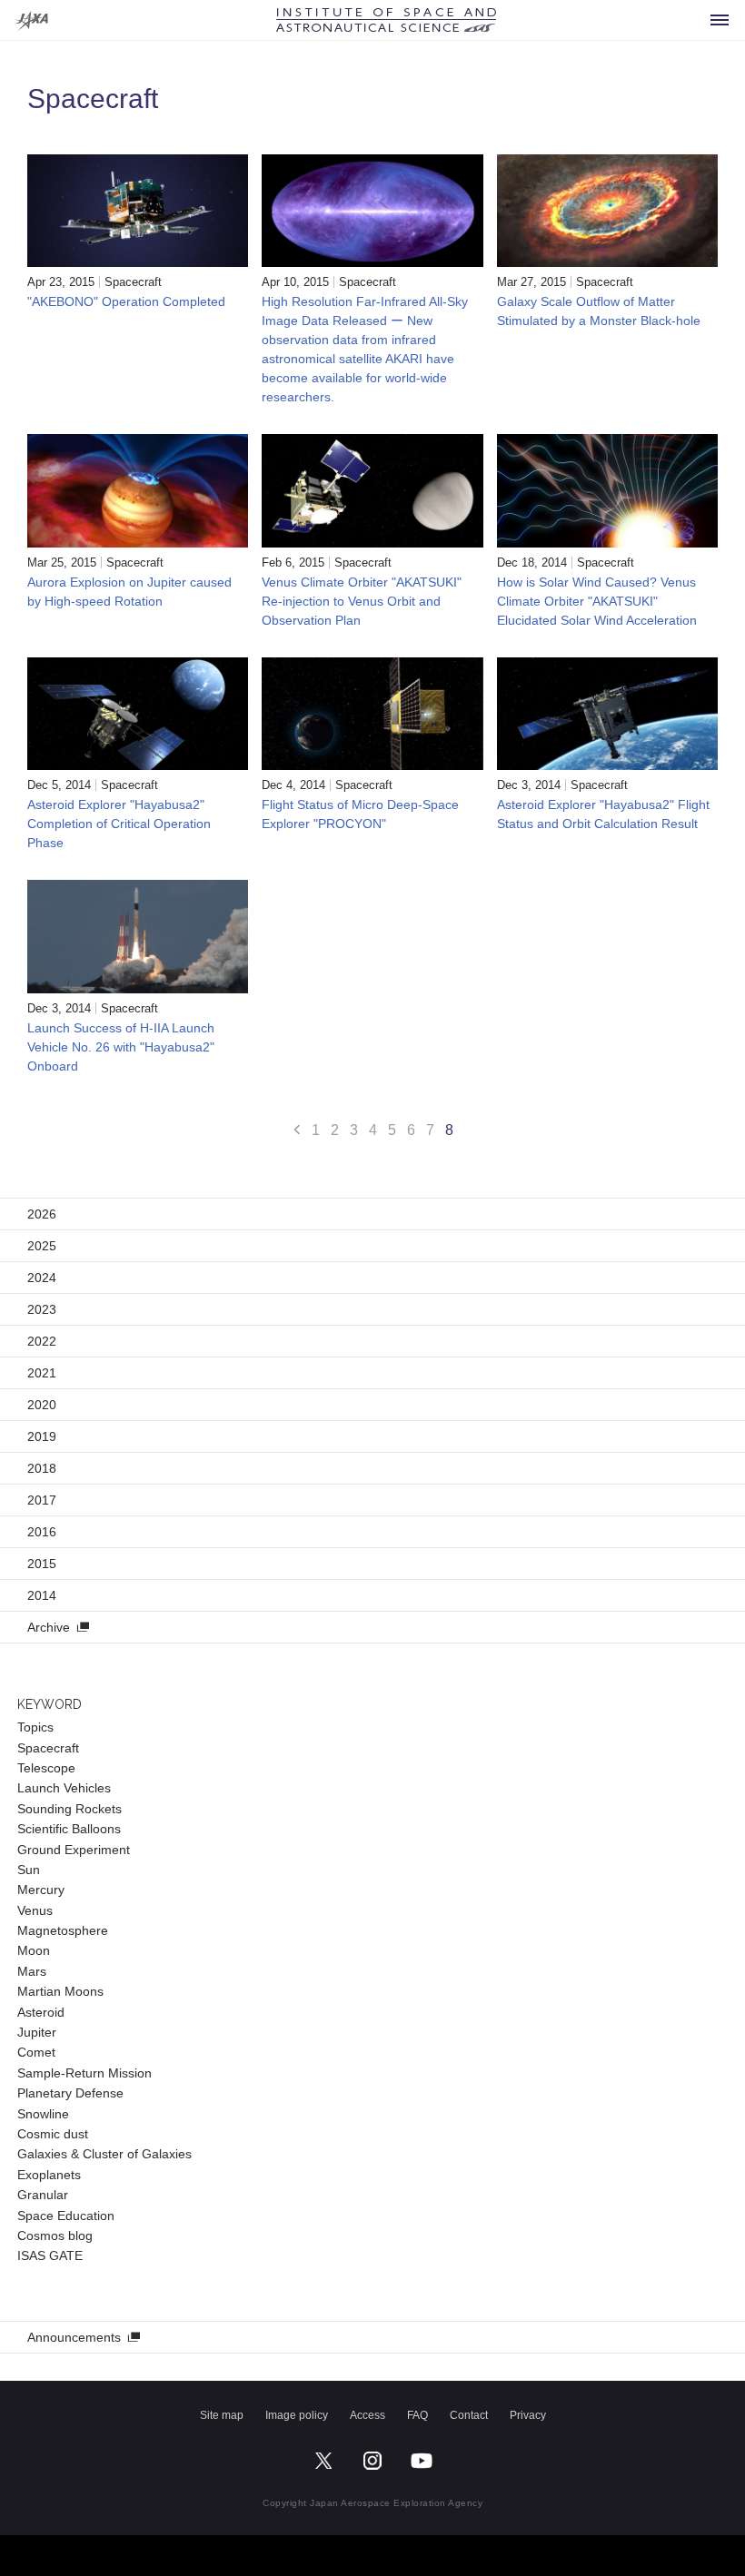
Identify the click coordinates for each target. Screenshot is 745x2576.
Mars (32, 1971)
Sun (29, 1870)
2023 (42, 1309)
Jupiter (37, 2032)
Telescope (46, 1768)
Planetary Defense (70, 2093)
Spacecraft (133, 282)
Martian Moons (60, 1991)
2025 (42, 1246)
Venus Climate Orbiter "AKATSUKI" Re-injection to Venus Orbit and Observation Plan (362, 601)
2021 (42, 1373)
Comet (36, 2052)
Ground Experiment (74, 1850)
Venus (35, 1910)
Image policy (297, 2415)
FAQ (417, 2415)
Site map (222, 2415)
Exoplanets (49, 2175)
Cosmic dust (53, 2134)
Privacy (528, 2415)
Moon (34, 1950)
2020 (42, 1405)
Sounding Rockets (70, 1809)
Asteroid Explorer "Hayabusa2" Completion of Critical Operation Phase (119, 824)
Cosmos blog (55, 2235)
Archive (49, 1627)
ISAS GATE (50, 2255)
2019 (42, 1436)
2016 (42, 1532)
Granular (43, 2195)
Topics (35, 1727)
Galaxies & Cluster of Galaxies (104, 2154)
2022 (42, 1341)
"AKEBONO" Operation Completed (126, 301)
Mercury (41, 1890)
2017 (42, 1500)
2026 (42, 1214)
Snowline (43, 2114)
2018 (42, 1468)
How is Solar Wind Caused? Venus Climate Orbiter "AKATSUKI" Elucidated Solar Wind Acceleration (597, 601)
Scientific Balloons (69, 1829)
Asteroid (41, 2012)
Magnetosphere (63, 1930)
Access (368, 2415)
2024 (42, 1278)
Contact (469, 2415)
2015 (42, 1564)
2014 (42, 1595)
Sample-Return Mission (84, 2073)
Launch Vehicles (64, 1788)
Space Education (66, 2216)
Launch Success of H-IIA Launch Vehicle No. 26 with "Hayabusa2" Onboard (121, 1047)
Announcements (74, 2337)
